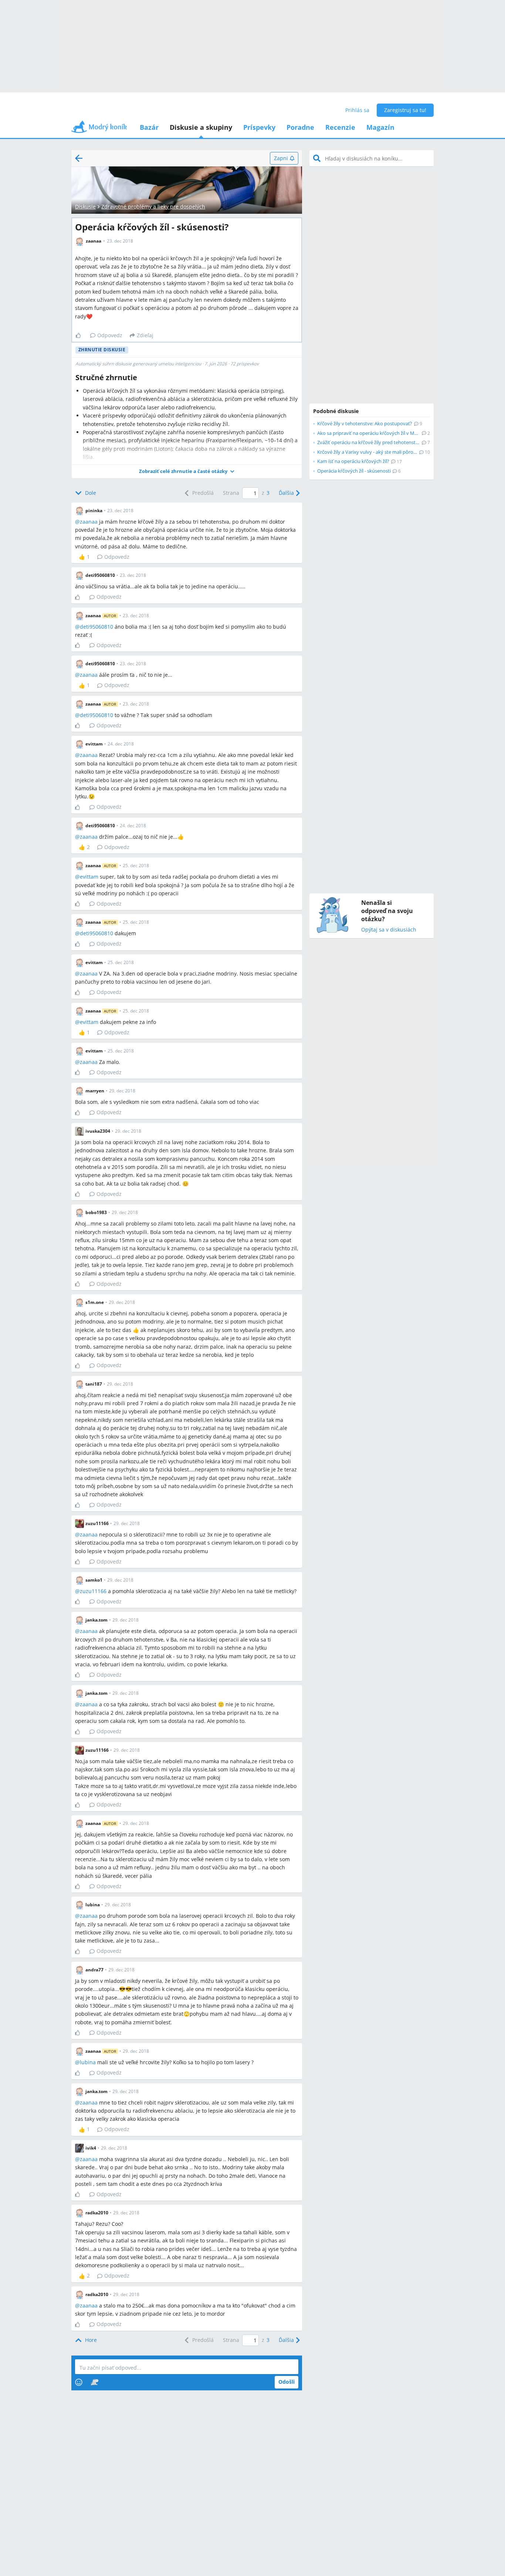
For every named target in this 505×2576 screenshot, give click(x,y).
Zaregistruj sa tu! (405, 110)
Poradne (300, 127)
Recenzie (340, 127)
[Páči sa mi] (81, 335)
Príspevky (259, 127)
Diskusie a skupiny (201, 127)
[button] (187, 471)
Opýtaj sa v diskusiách (389, 930)
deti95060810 (96, 627)
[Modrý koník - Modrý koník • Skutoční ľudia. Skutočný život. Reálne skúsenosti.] (99, 129)
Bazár (149, 127)
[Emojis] (79, 2382)
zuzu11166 (93, 1591)
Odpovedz (110, 335)
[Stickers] (94, 2382)
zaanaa (89, 522)
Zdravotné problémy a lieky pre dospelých (153, 207)
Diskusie (85, 207)
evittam (89, 877)
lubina (88, 2062)
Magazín (380, 127)
